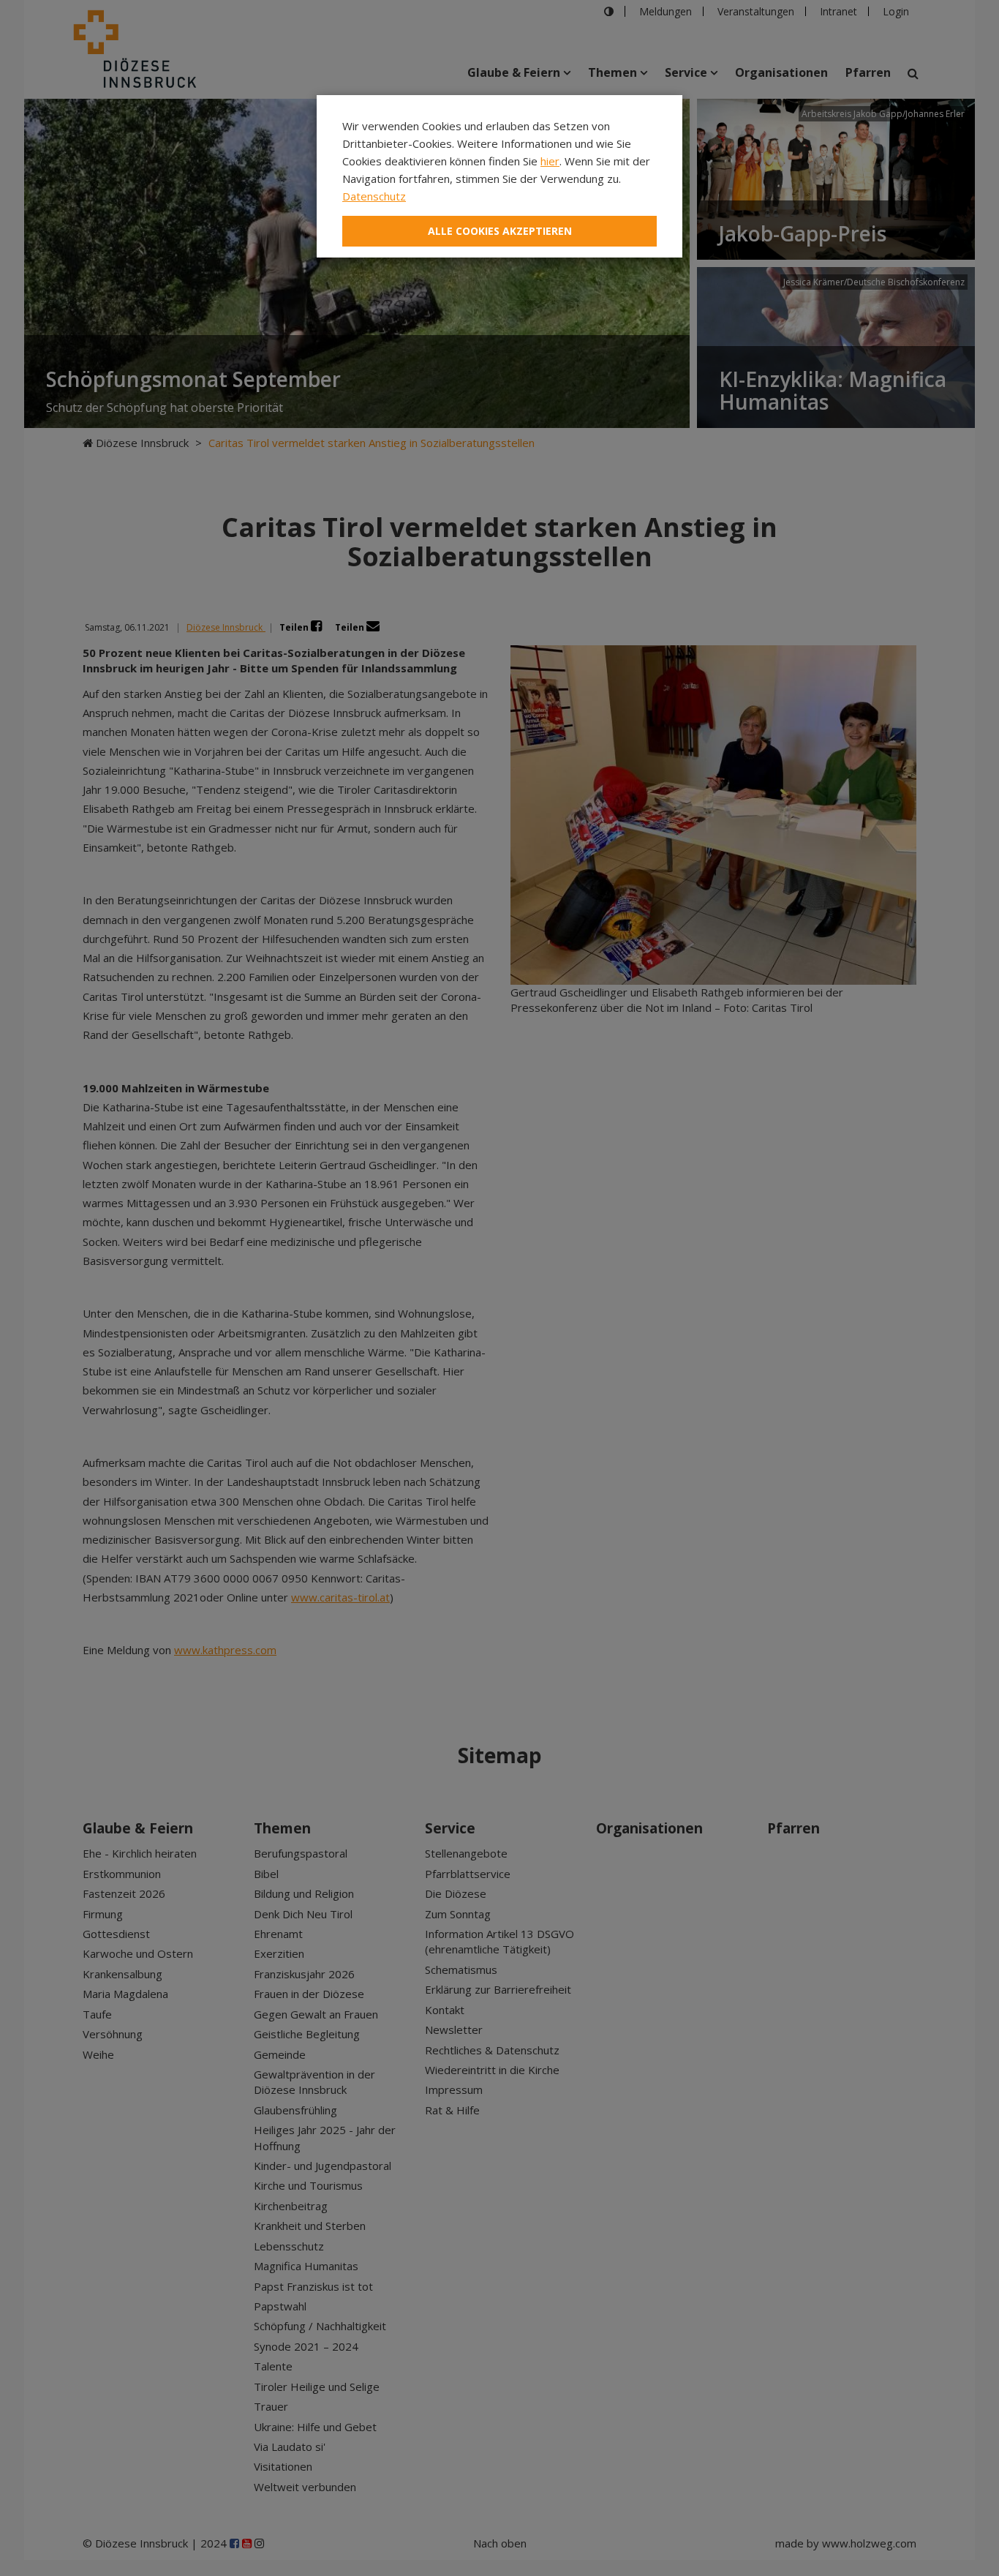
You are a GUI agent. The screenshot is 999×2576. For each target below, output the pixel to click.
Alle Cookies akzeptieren (500, 231)
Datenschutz (374, 196)
